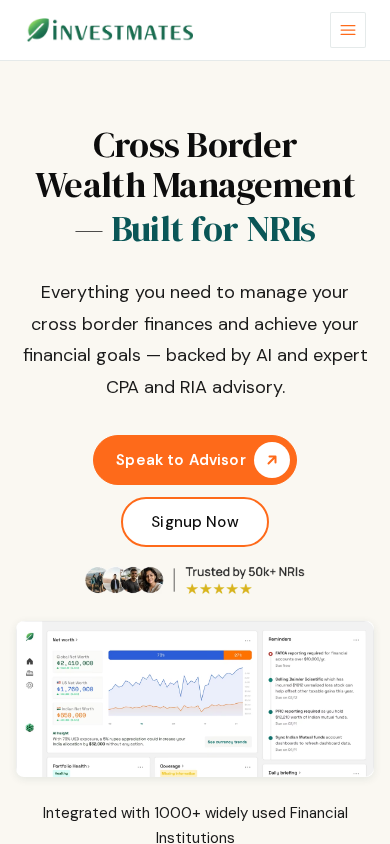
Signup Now (195, 522)
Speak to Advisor (180, 460)
